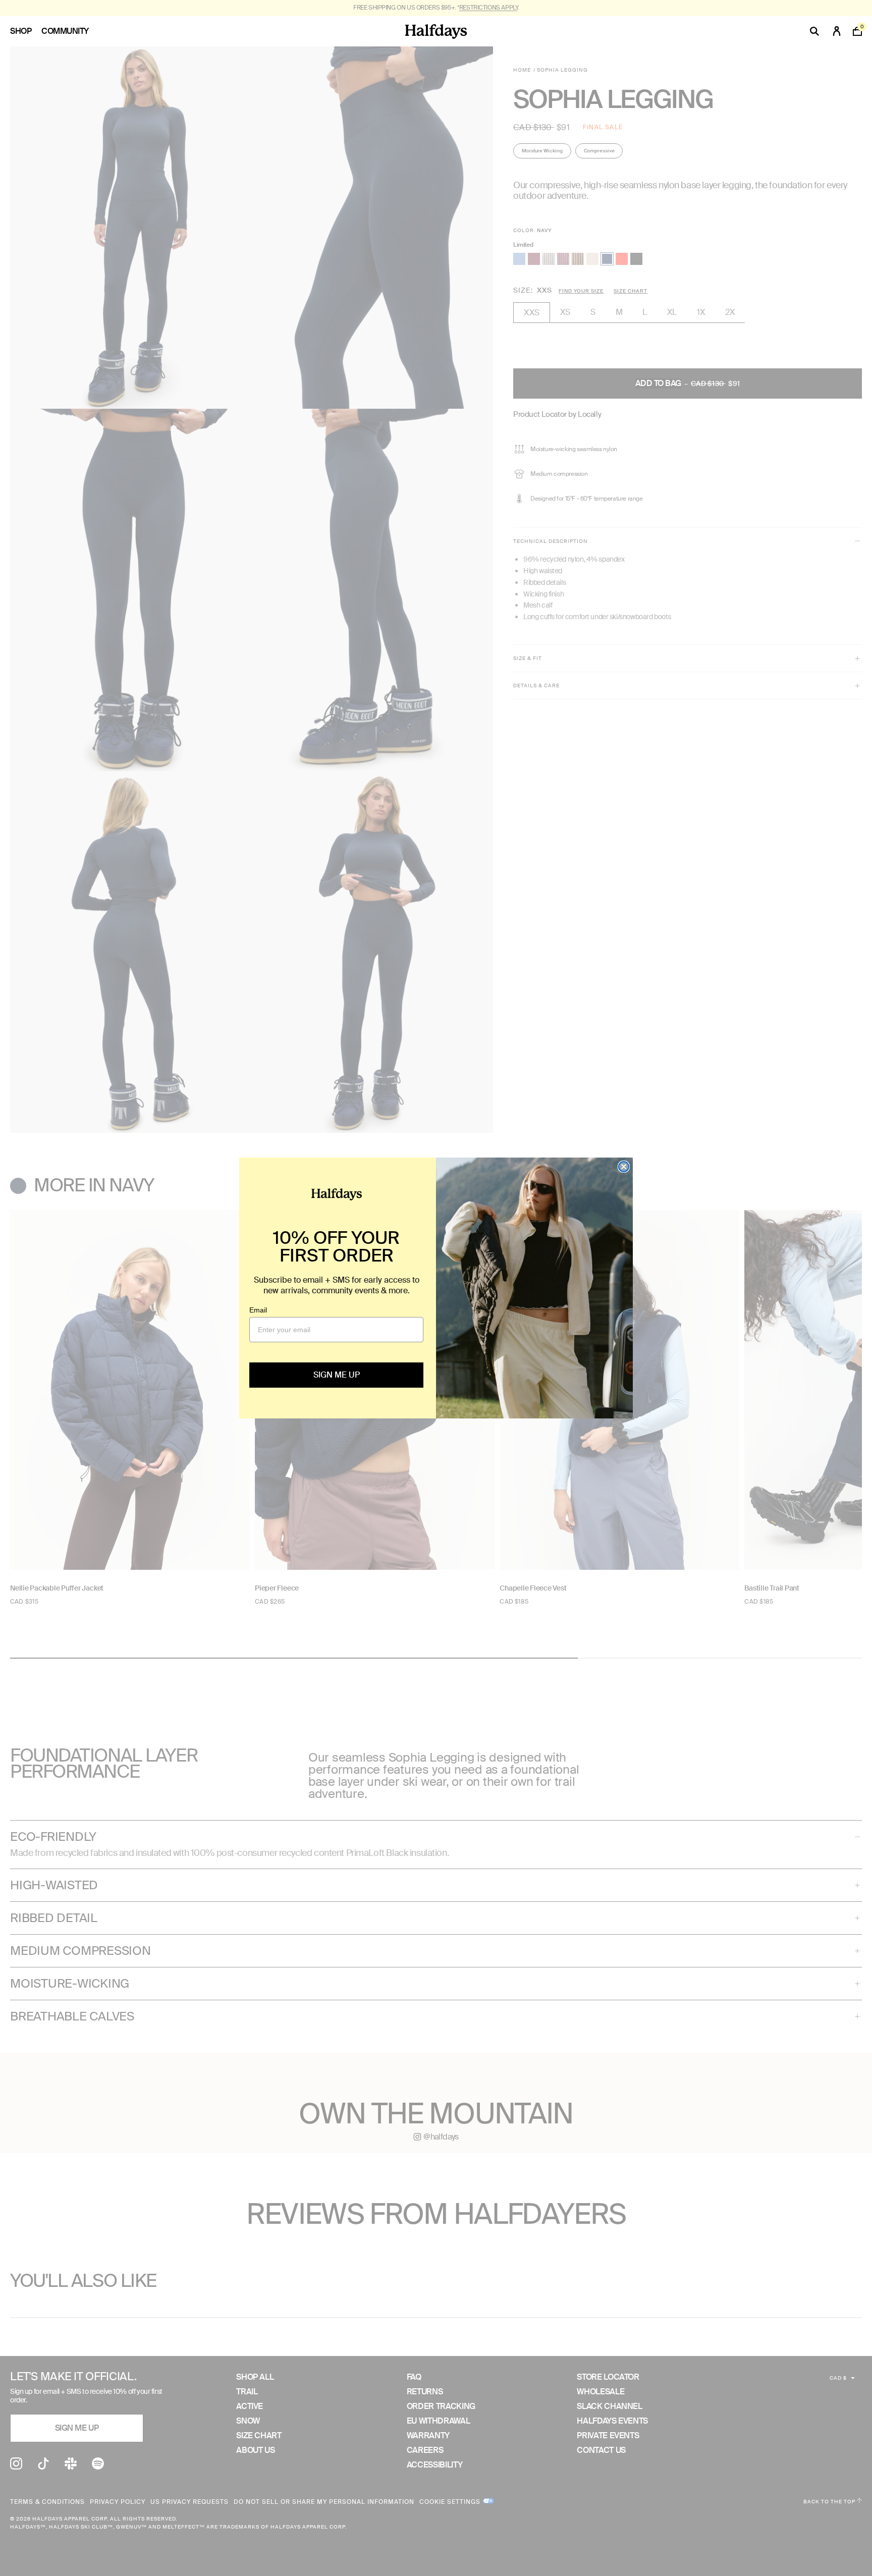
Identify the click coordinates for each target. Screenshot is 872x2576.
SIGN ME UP (337, 1375)
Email (258, 1310)
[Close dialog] (624, 1167)
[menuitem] (26, 31)
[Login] (837, 31)
